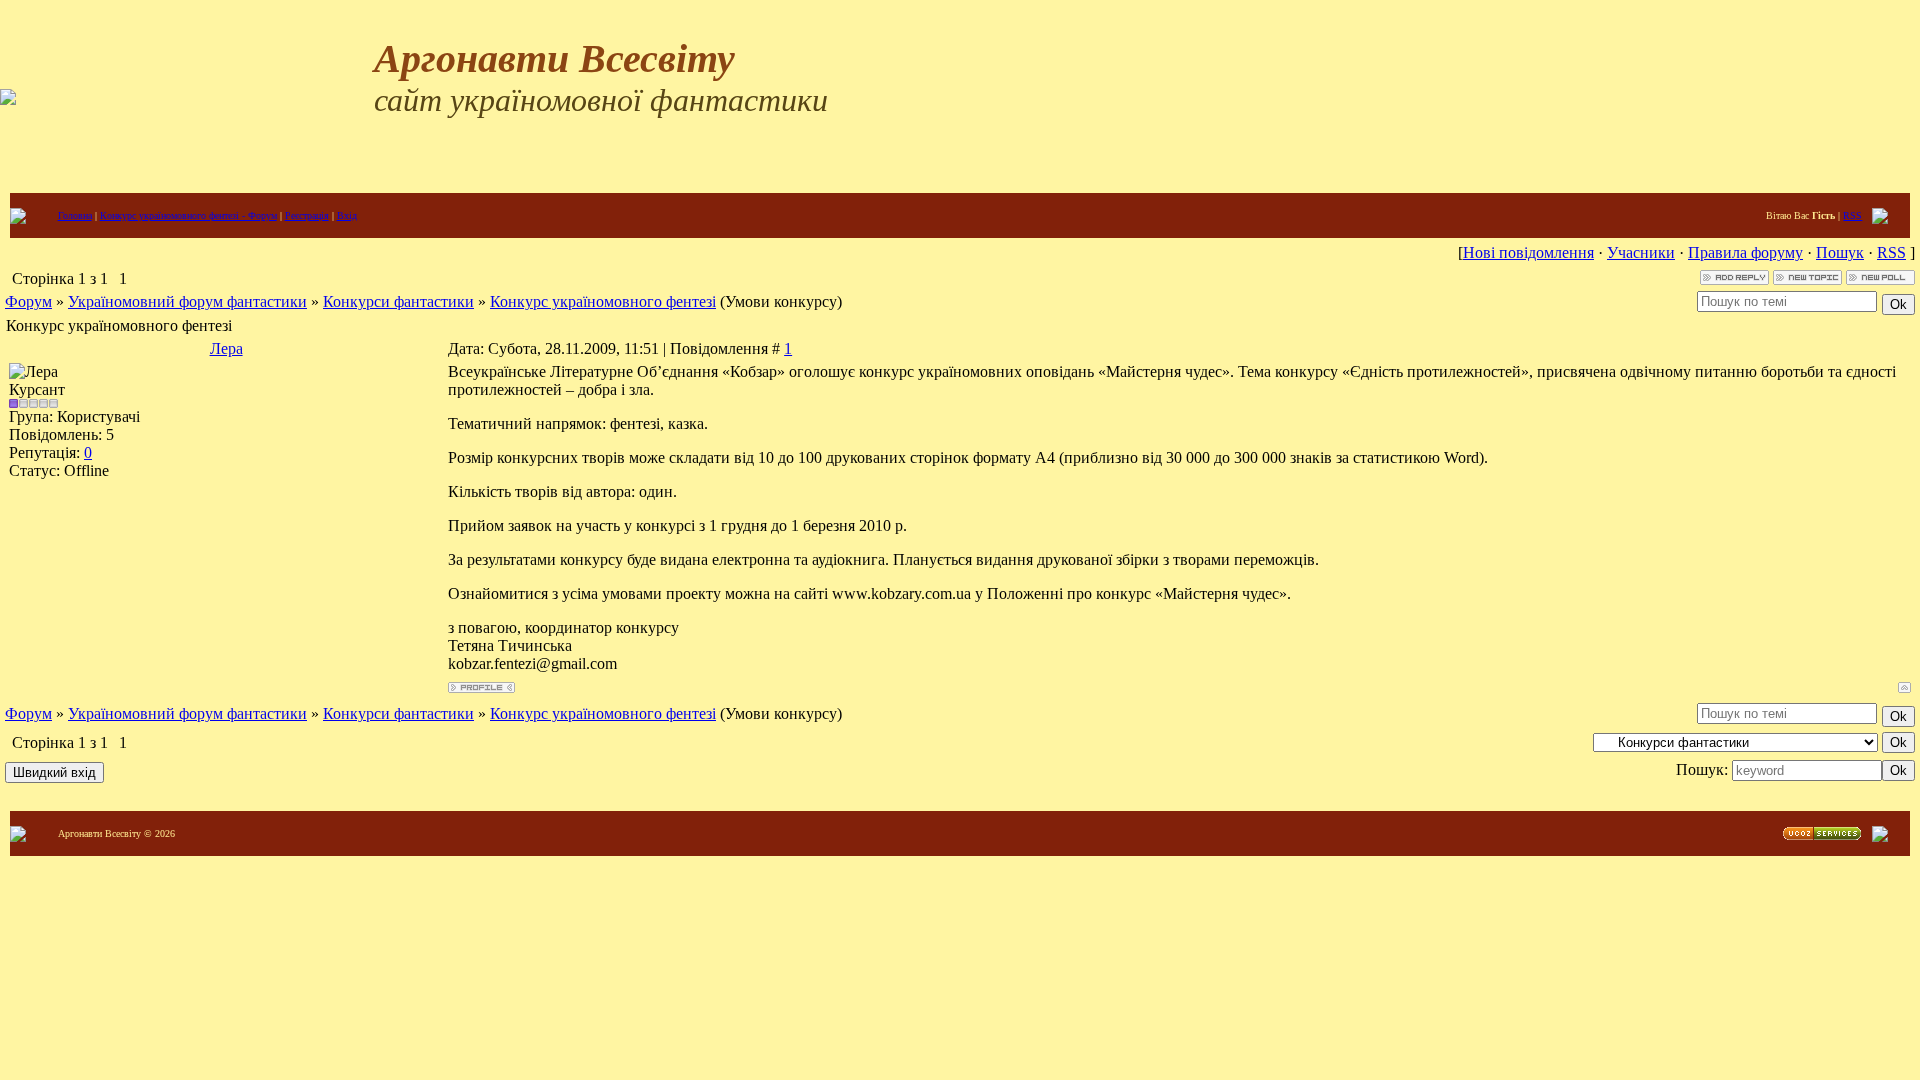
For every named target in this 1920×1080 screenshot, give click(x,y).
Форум (28, 301)
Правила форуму (1745, 252)
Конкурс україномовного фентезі (603, 301)
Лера (226, 348)
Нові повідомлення (1528, 252)
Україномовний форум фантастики (187, 301)
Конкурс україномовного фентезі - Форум (188, 215)
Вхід (347, 215)
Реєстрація (307, 215)
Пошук (1840, 252)
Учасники (1641, 252)
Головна (75, 215)
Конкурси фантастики (398, 301)
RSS (1852, 215)
